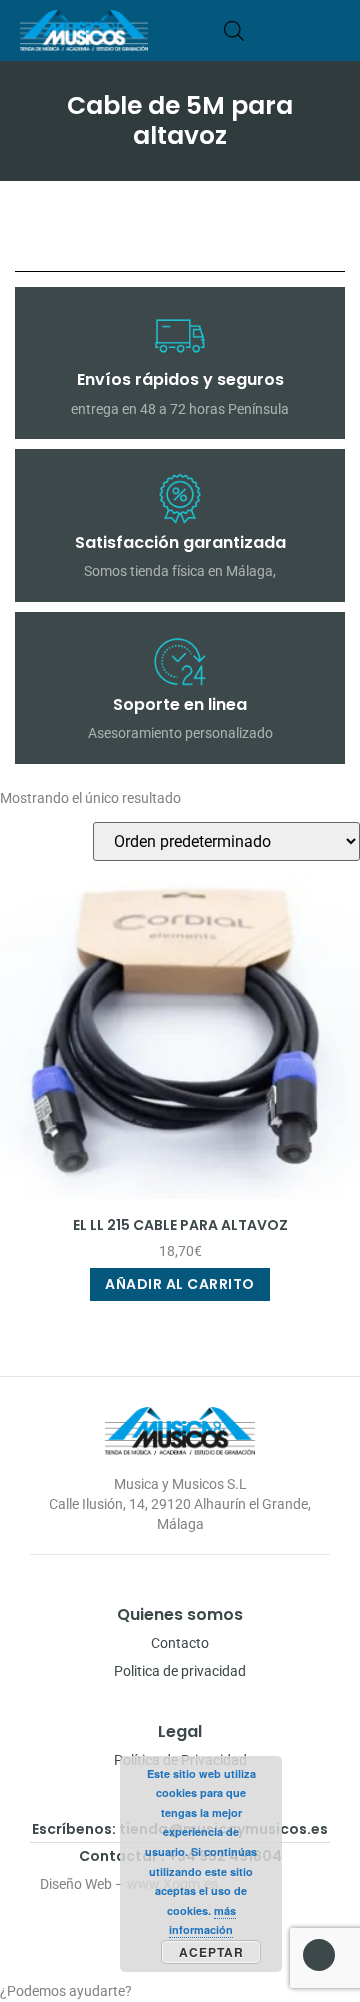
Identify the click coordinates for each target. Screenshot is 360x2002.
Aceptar (211, 1952)
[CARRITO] (264, 30)
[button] (333, 30)
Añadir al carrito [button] (180, 1284)
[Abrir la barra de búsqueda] (234, 30)
